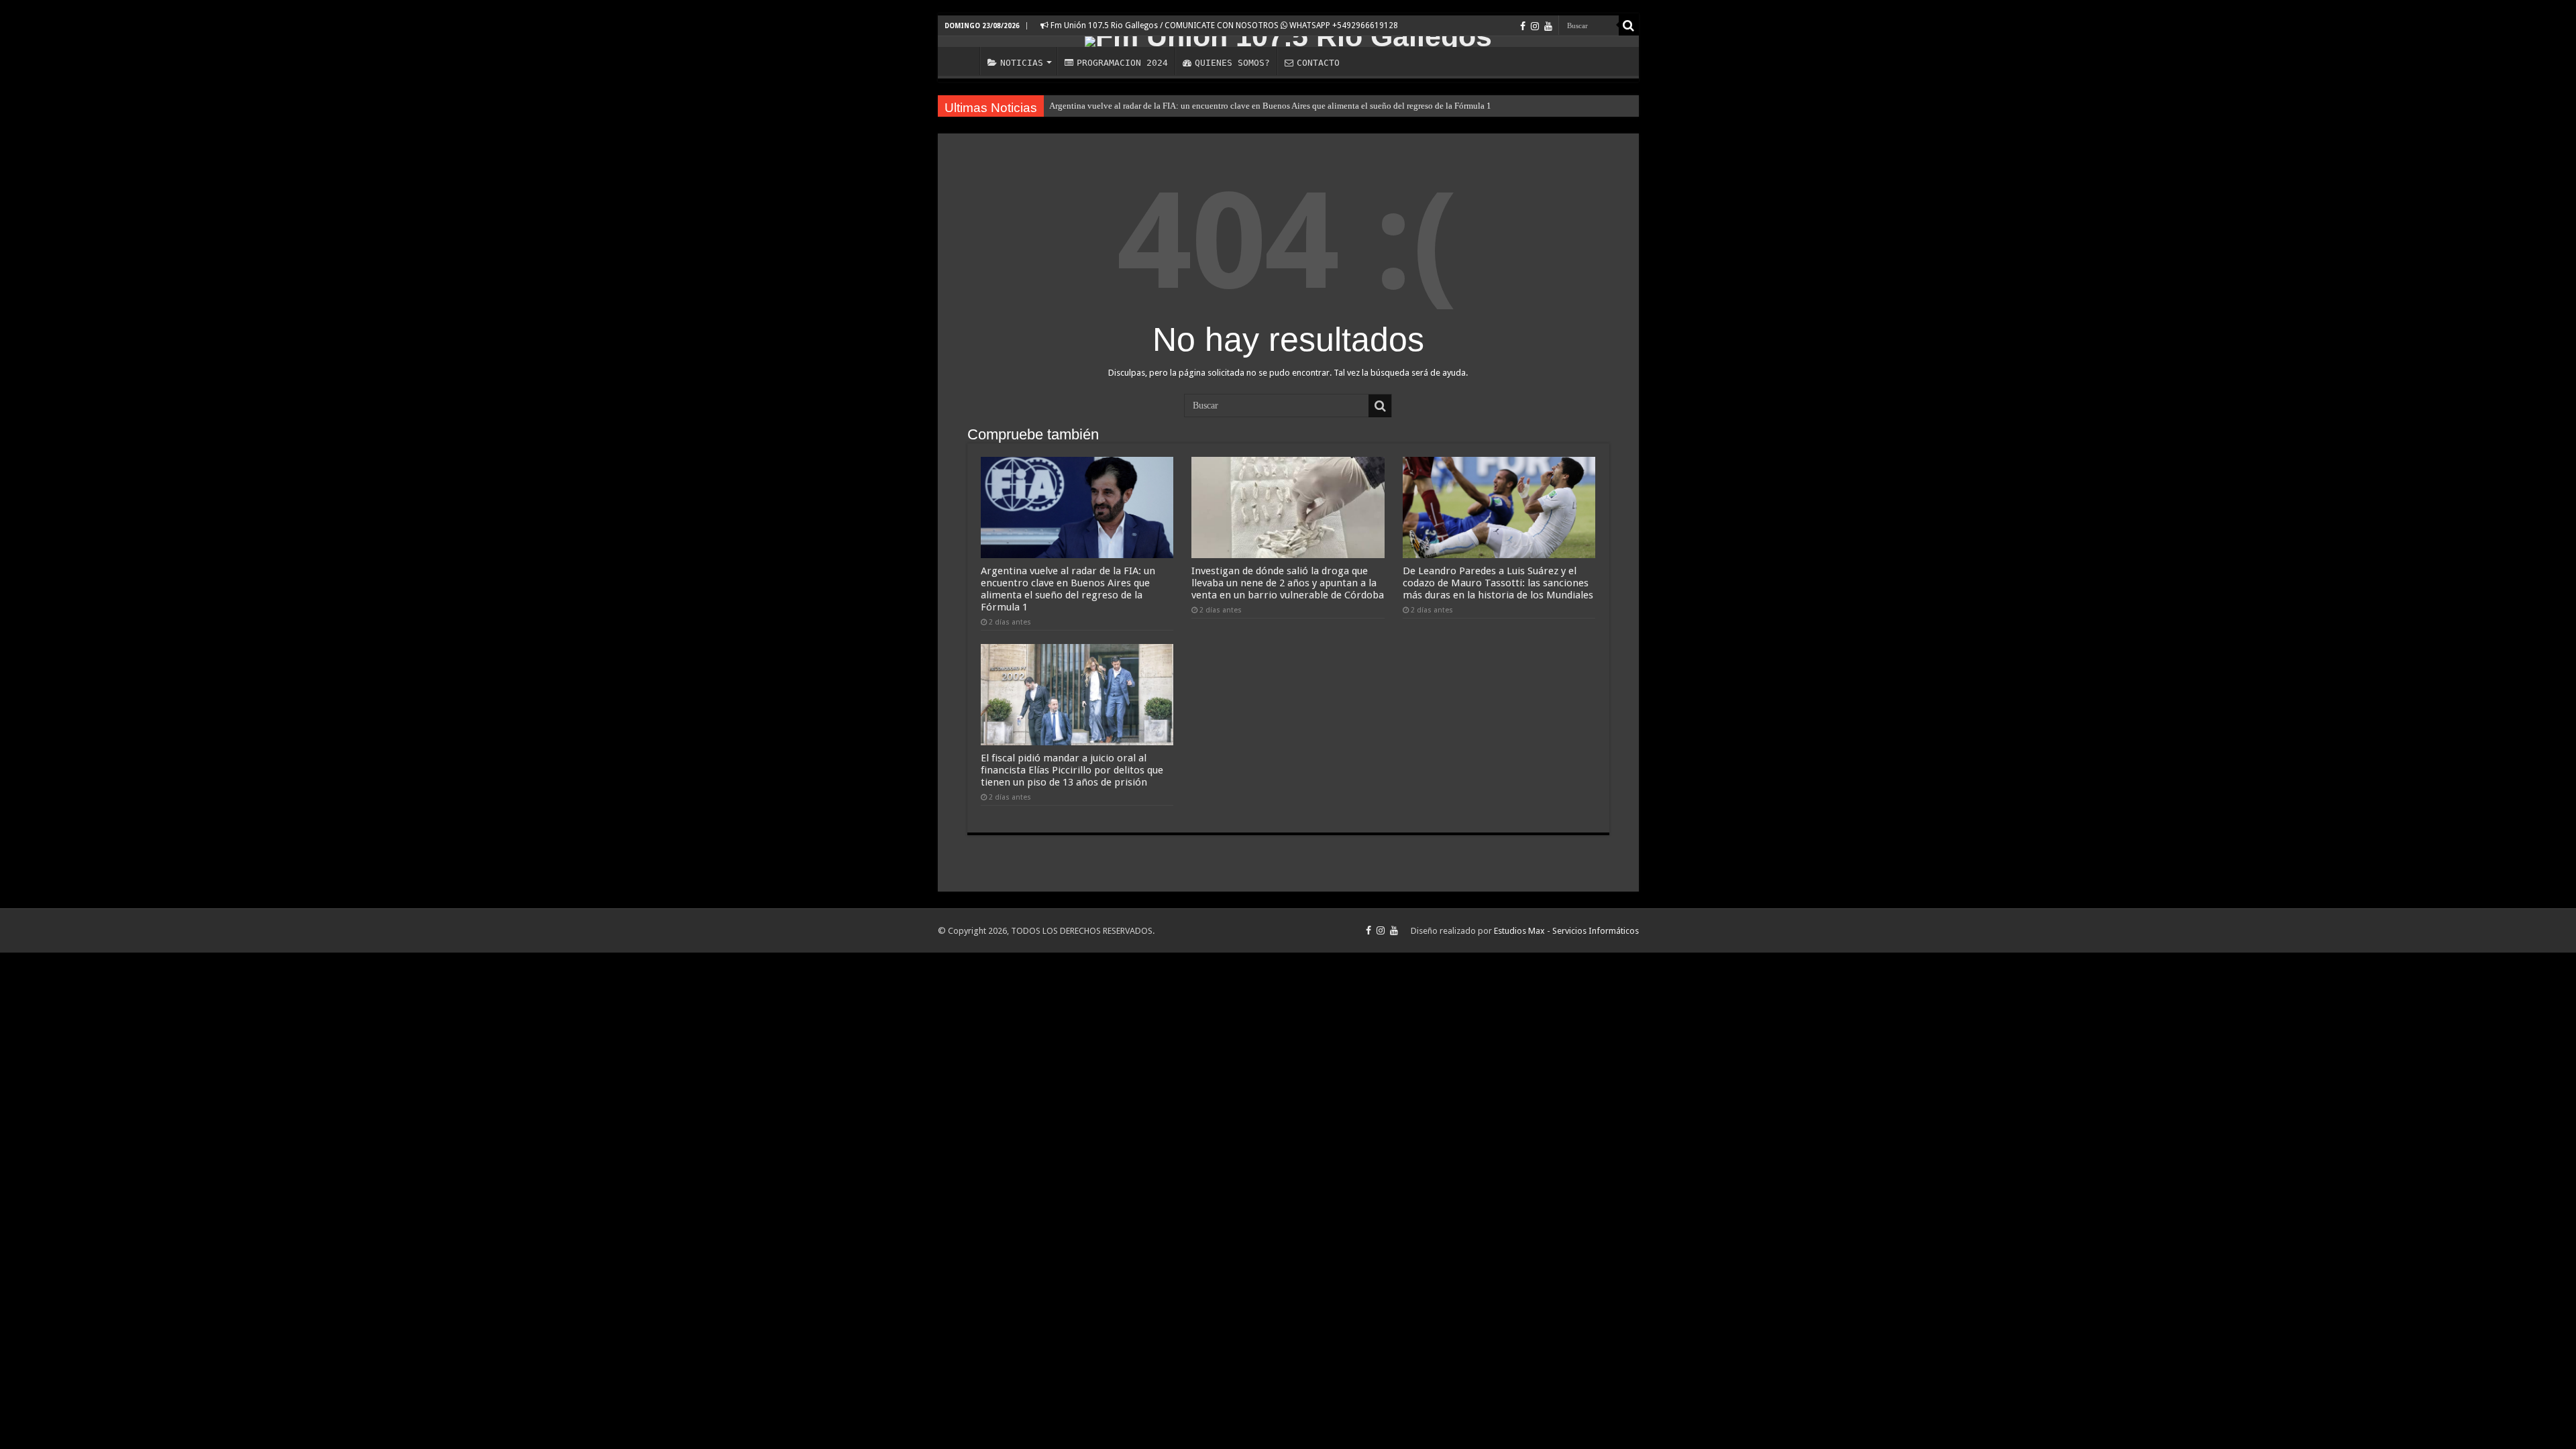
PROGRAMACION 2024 (1122, 63)
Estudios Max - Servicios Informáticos (1566, 931)
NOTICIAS (1022, 63)
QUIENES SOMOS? (1232, 63)
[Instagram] (1535, 26)
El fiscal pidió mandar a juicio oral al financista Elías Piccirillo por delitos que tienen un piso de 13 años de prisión (1072, 770)
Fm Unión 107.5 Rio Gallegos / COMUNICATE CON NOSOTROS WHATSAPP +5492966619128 (1223, 25)
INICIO (962, 61)
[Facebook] (1523, 26)
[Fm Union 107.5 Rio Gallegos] (1288, 42)
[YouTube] (1548, 26)
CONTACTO (1318, 63)
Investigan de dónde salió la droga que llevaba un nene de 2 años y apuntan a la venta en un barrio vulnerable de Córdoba (1288, 583)
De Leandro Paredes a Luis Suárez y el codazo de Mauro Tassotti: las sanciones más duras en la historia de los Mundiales (1498, 583)
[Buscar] (1629, 25)
